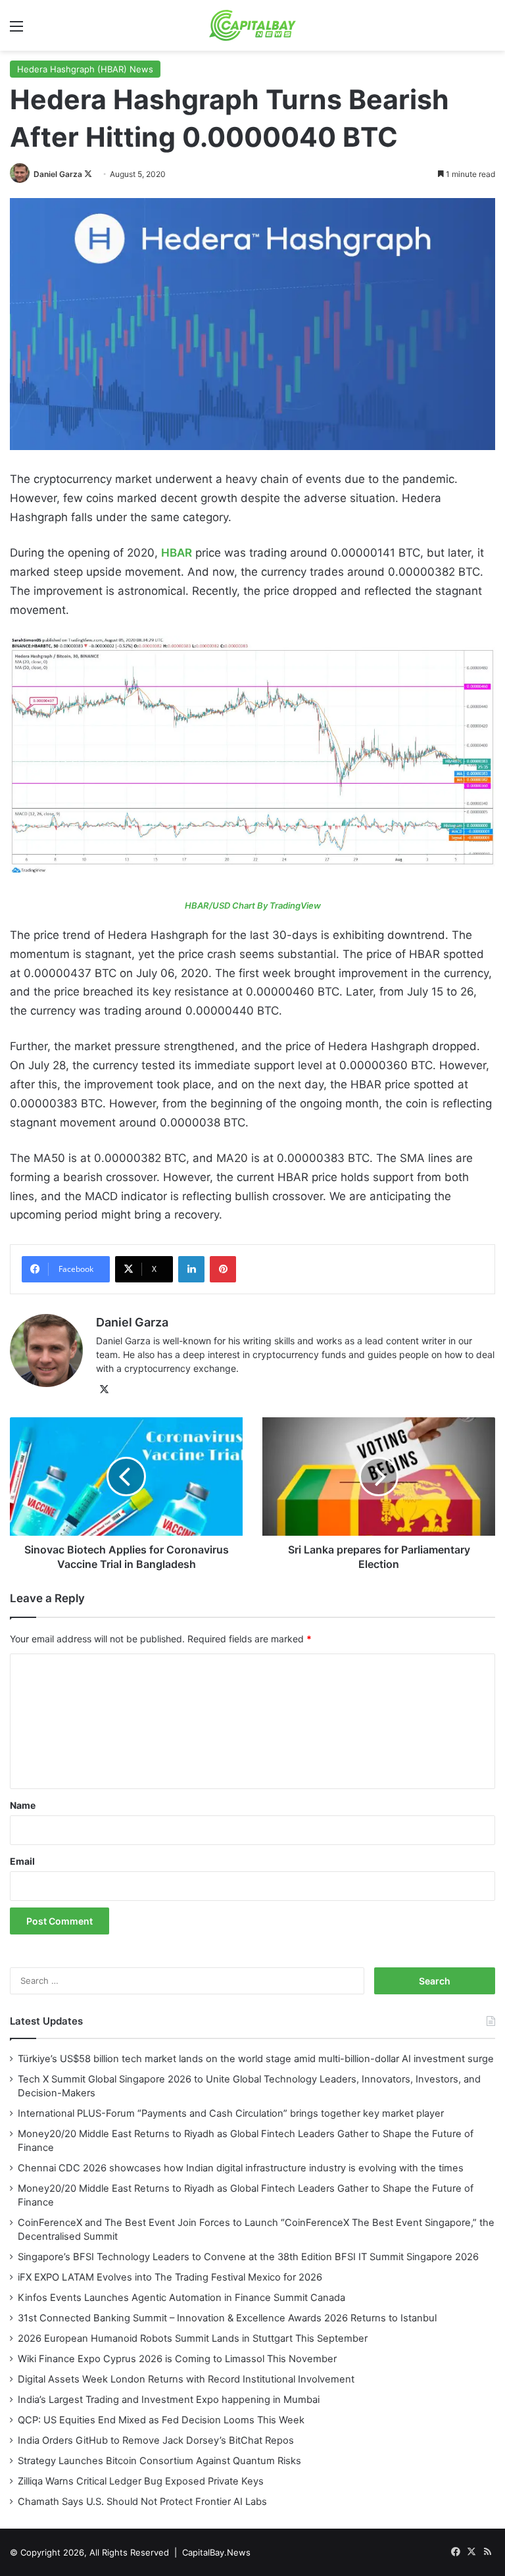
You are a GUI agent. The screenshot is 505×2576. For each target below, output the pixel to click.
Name (23, 1805)
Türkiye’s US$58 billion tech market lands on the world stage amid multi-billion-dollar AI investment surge (256, 2059)
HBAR (177, 553)
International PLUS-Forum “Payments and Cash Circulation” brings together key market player (231, 2113)
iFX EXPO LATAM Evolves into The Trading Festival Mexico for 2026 (170, 2277)
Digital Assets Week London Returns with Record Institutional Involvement (186, 2379)
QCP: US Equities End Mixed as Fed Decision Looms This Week (161, 2420)
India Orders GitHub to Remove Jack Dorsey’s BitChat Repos (156, 2440)
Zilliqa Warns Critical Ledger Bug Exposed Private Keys (141, 2481)
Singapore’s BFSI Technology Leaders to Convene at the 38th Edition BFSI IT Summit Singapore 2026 (248, 2257)
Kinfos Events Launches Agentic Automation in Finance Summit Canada (181, 2298)
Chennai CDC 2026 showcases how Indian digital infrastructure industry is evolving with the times (241, 2168)
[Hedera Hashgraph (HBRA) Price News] (252, 756)
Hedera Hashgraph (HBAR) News (85, 69)
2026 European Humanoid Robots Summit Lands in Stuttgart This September (193, 2338)
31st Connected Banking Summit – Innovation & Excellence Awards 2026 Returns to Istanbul (227, 2318)
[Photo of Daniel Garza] (21, 174)
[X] (104, 1390)
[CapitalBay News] (253, 25)
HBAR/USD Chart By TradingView (253, 905)
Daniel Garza (58, 174)
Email (22, 1861)
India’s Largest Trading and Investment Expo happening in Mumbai (169, 2400)
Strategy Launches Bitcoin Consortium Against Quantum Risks (159, 2461)
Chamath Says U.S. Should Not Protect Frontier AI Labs (142, 2502)
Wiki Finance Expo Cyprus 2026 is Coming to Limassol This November (177, 2359)
